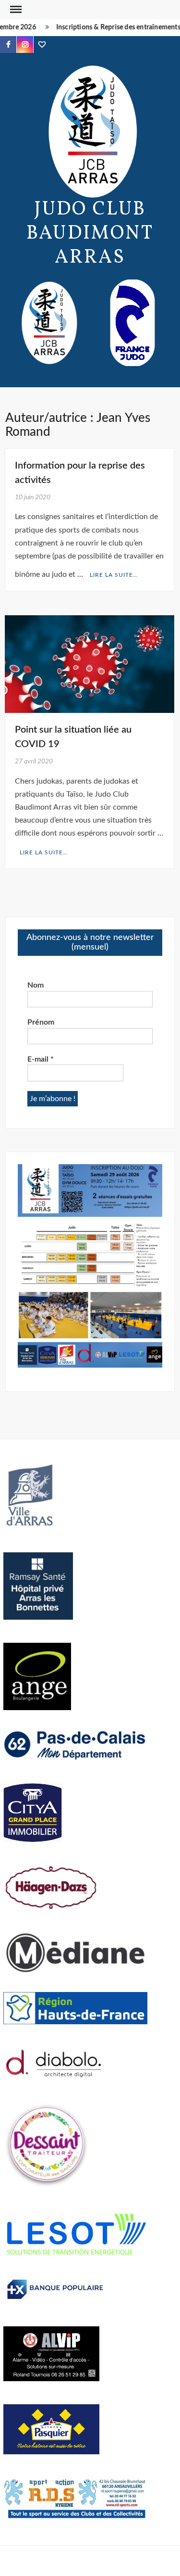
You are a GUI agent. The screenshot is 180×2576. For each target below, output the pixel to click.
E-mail (41, 1059)
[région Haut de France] (75, 2007)
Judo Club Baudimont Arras (90, 234)
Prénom (41, 1022)
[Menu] (15, 10)
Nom (36, 985)
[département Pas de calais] (75, 1744)
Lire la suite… (114, 575)
